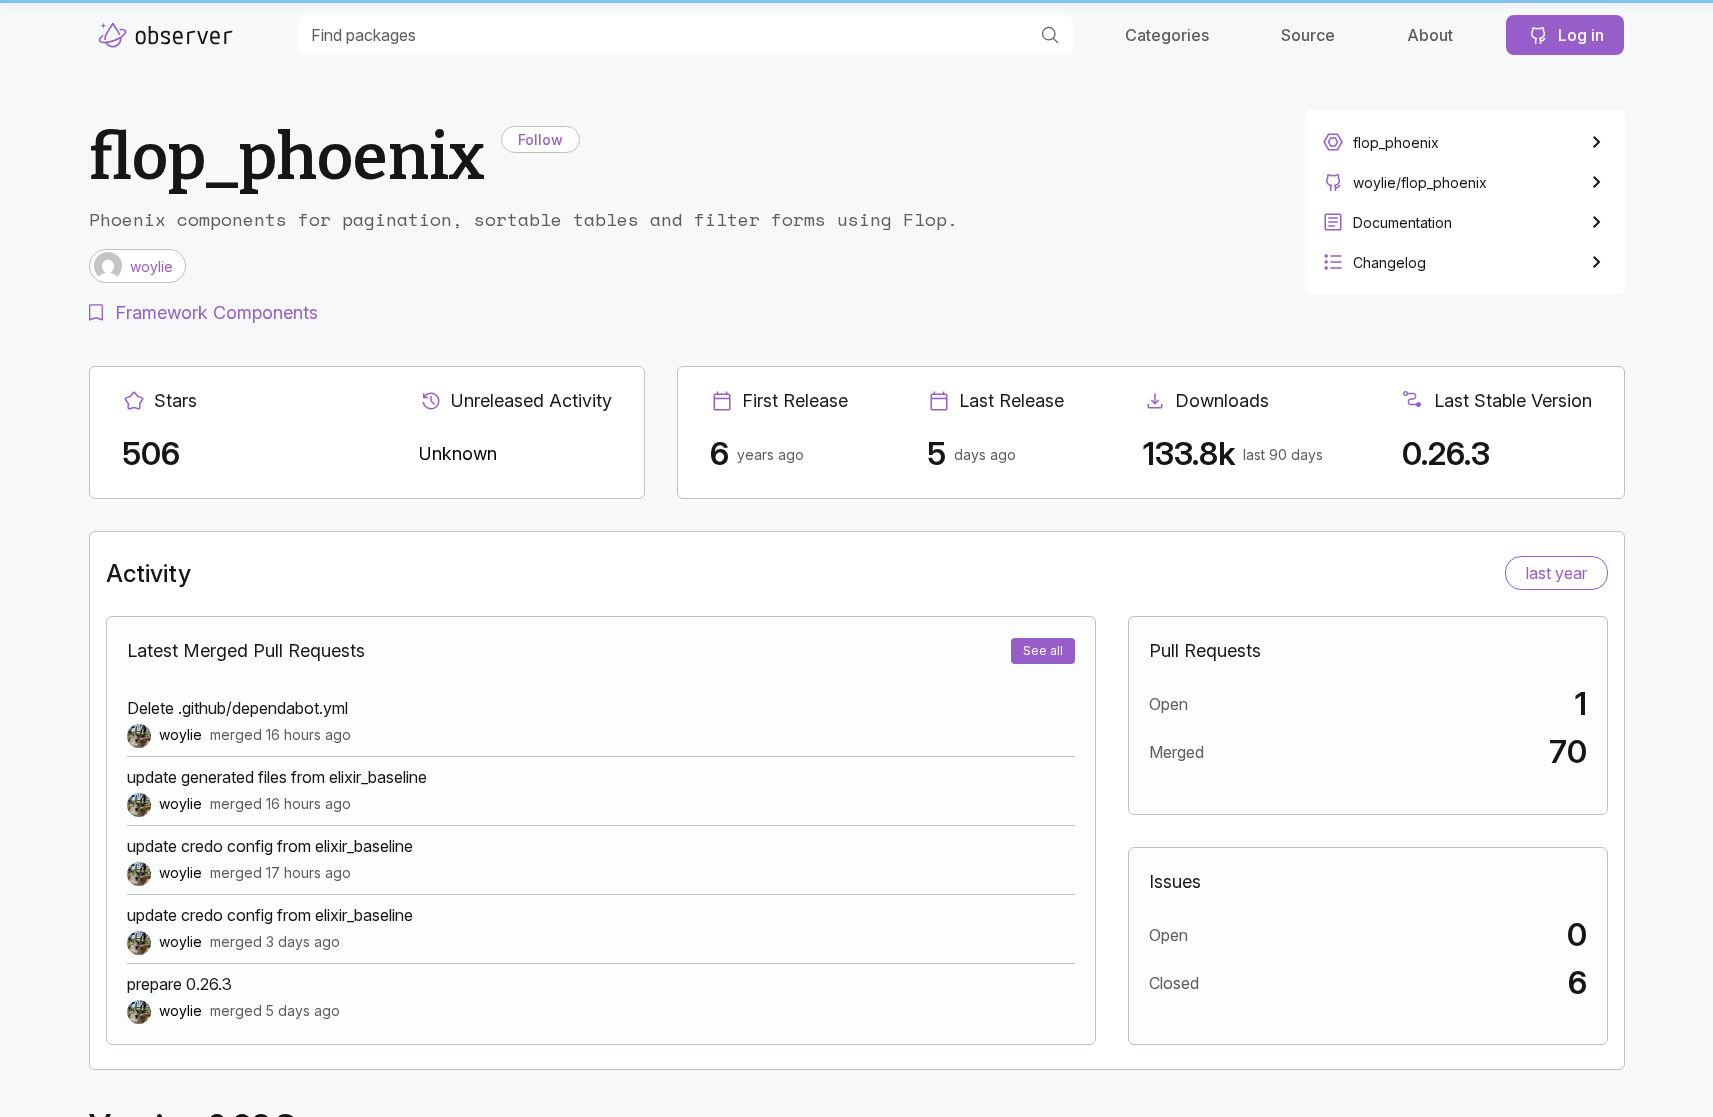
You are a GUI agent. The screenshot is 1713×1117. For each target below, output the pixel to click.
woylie (180, 734)
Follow (540, 139)
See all (1043, 650)
